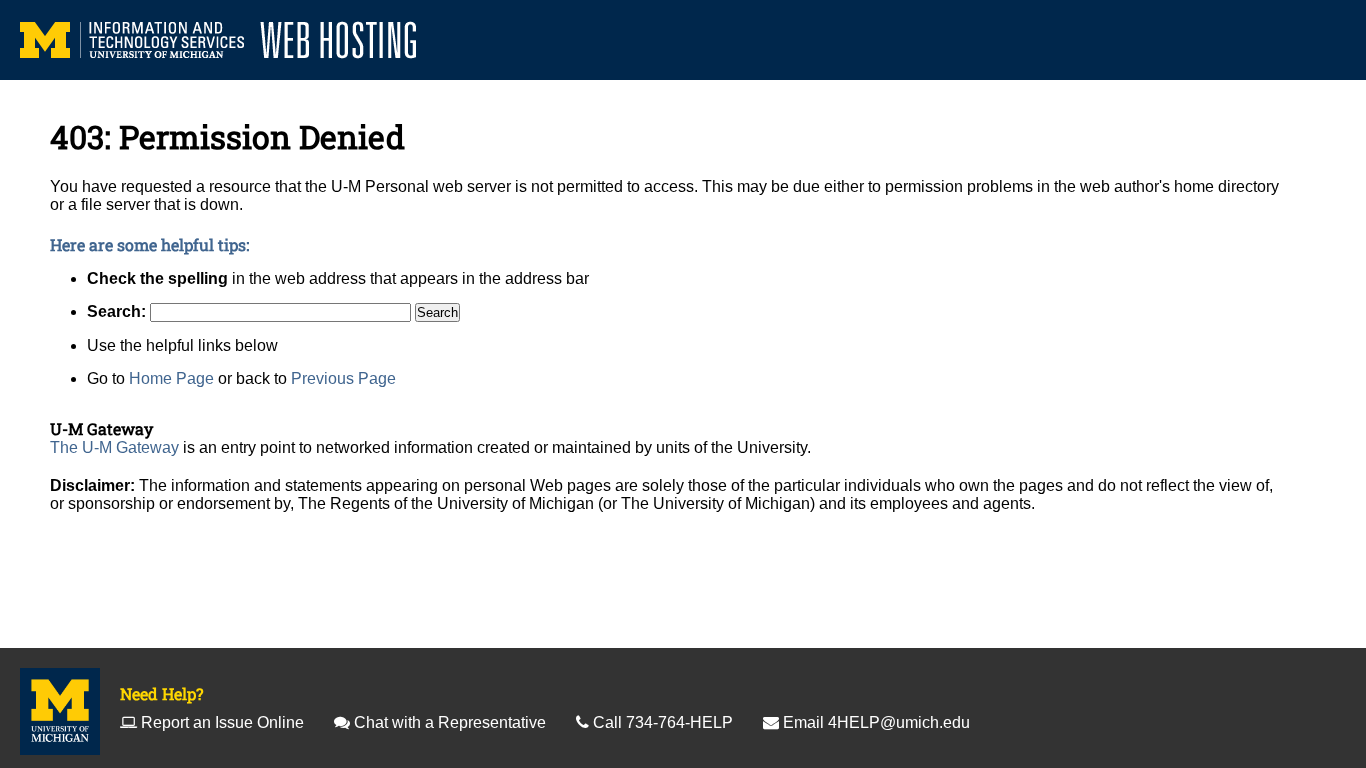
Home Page (171, 378)
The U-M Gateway (114, 447)
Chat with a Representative (450, 722)
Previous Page (343, 378)
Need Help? (161, 693)
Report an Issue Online (222, 722)
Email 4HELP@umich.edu (876, 722)
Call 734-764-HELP (663, 722)
